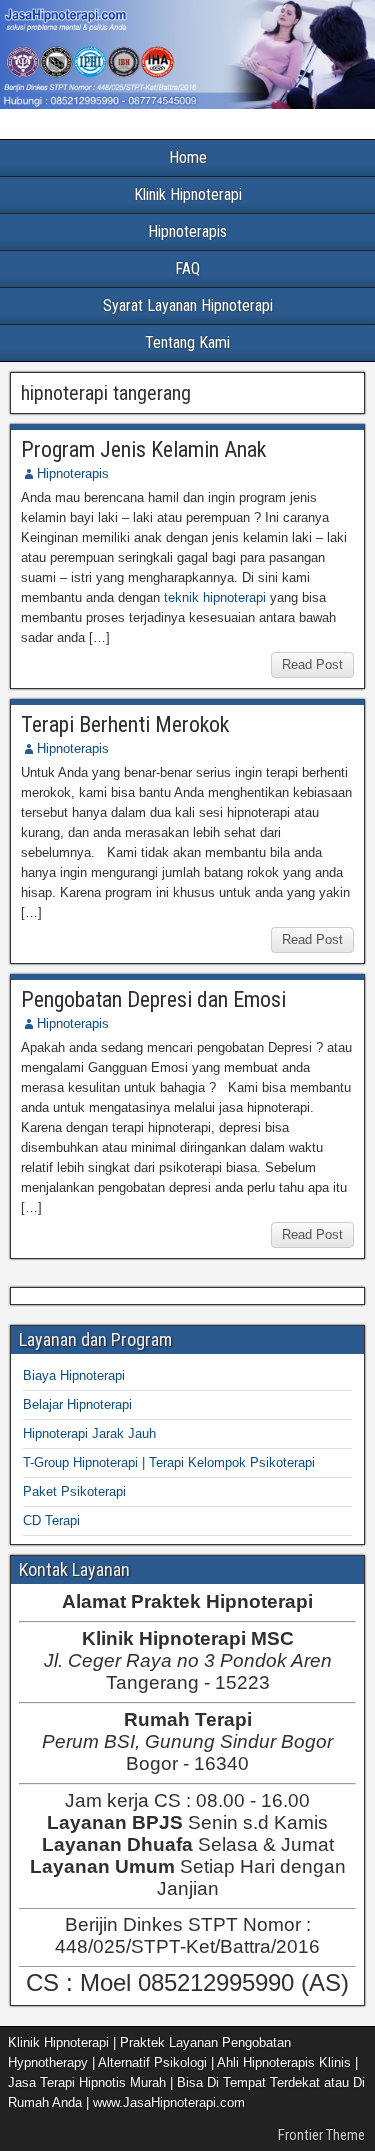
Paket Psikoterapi (74, 1491)
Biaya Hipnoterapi (74, 1375)
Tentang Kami (187, 342)
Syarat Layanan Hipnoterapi (188, 305)
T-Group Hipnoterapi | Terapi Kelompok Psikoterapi (169, 1462)
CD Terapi (51, 1520)
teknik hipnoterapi (215, 597)
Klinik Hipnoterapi (188, 194)
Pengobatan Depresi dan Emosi (153, 999)
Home (188, 157)
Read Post (312, 664)
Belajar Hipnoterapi (77, 1404)
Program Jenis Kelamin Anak (143, 449)
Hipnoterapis (187, 231)
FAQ (187, 268)
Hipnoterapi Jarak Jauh (89, 1433)
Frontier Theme (321, 2135)
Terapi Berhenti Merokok (125, 724)
